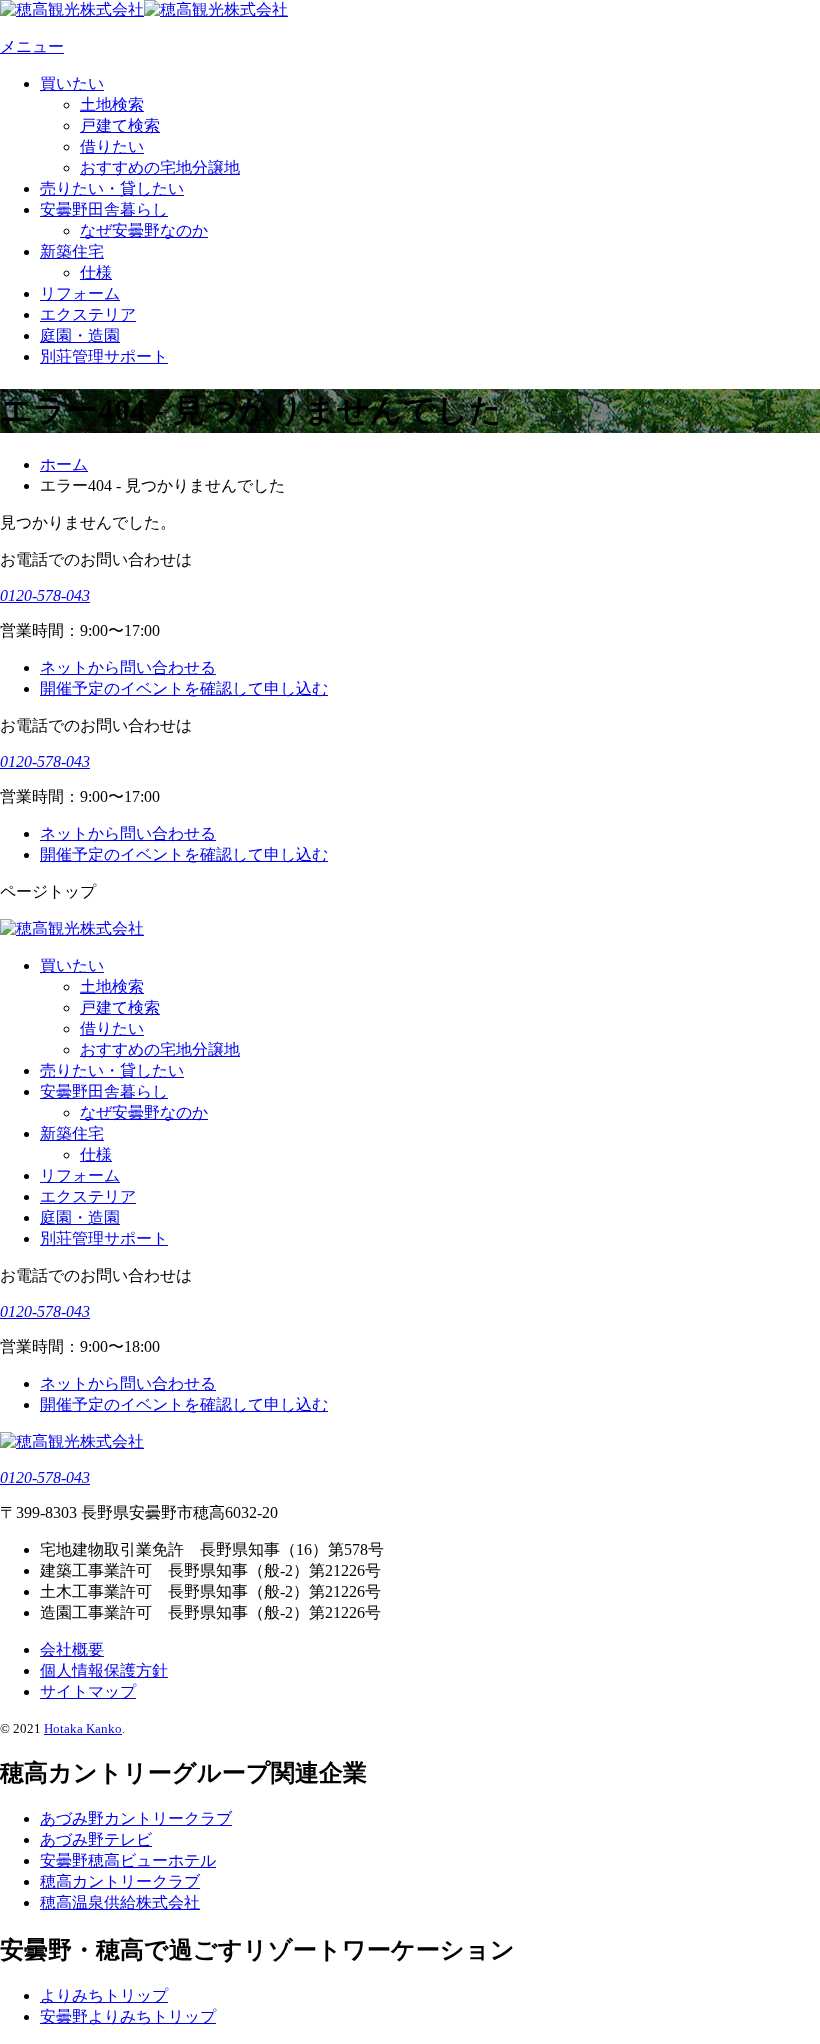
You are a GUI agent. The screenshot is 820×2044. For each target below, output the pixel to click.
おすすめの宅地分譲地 (160, 167)
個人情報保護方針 (104, 1670)
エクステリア (88, 314)
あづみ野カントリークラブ (136, 1818)
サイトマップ (88, 1691)
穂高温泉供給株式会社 (120, 1902)
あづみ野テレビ (96, 1839)
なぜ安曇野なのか (144, 230)
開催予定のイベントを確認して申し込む (184, 688)
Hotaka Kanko (83, 1728)
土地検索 (112, 104)
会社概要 (72, 1649)
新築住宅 (72, 251)
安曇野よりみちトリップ (128, 2016)
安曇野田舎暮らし (104, 209)
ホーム (64, 464)
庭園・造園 (80, 335)
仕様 (96, 272)
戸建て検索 (120, 125)
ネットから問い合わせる (128, 667)
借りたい (112, 146)
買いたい (72, 83)
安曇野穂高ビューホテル (128, 1860)
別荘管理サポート (104, 356)
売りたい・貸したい (112, 188)
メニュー (32, 46)
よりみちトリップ (104, 1995)
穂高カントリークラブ (120, 1881)
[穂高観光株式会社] (144, 9)
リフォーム (80, 293)
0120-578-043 (45, 595)
